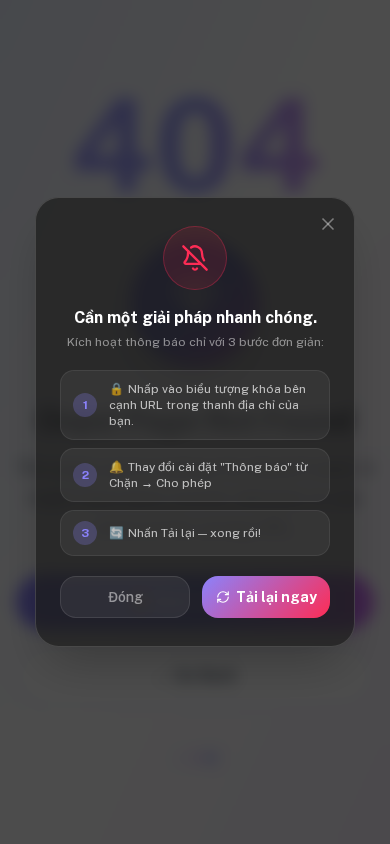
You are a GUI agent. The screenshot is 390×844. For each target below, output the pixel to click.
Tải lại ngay (276, 597)
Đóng (125, 597)
